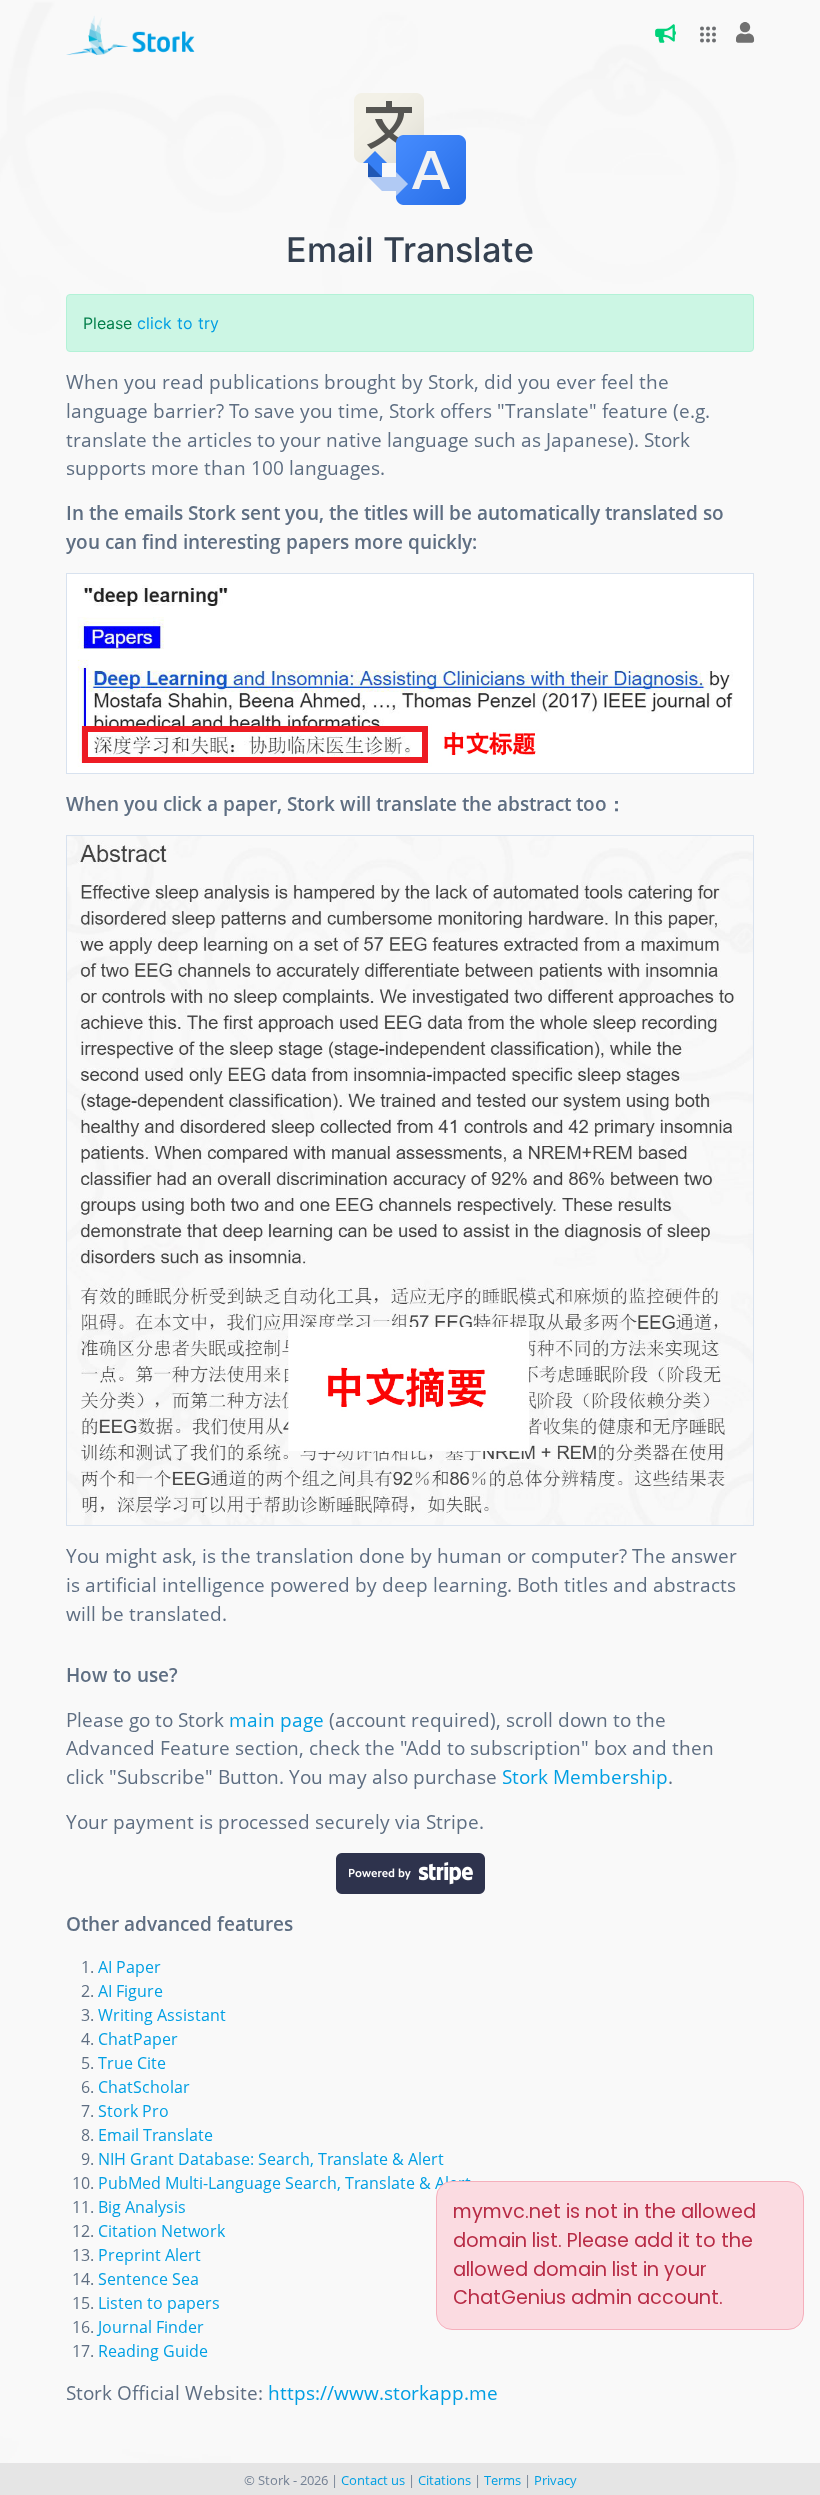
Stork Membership (585, 1776)
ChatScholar (144, 2087)
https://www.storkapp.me (383, 2392)
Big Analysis (142, 2207)
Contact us (373, 2480)
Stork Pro (133, 2111)
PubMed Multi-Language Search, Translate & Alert (284, 2183)
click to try (178, 323)
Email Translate (155, 2135)
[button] (702, 34)
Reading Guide (153, 2351)
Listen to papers (159, 2303)
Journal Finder (151, 2327)
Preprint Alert (149, 2255)
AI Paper (129, 1967)
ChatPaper (138, 2039)
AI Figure (130, 1991)
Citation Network (161, 2231)
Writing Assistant (162, 2015)
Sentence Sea (148, 2279)
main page (276, 1719)
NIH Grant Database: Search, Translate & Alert (271, 2159)
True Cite (132, 2063)
